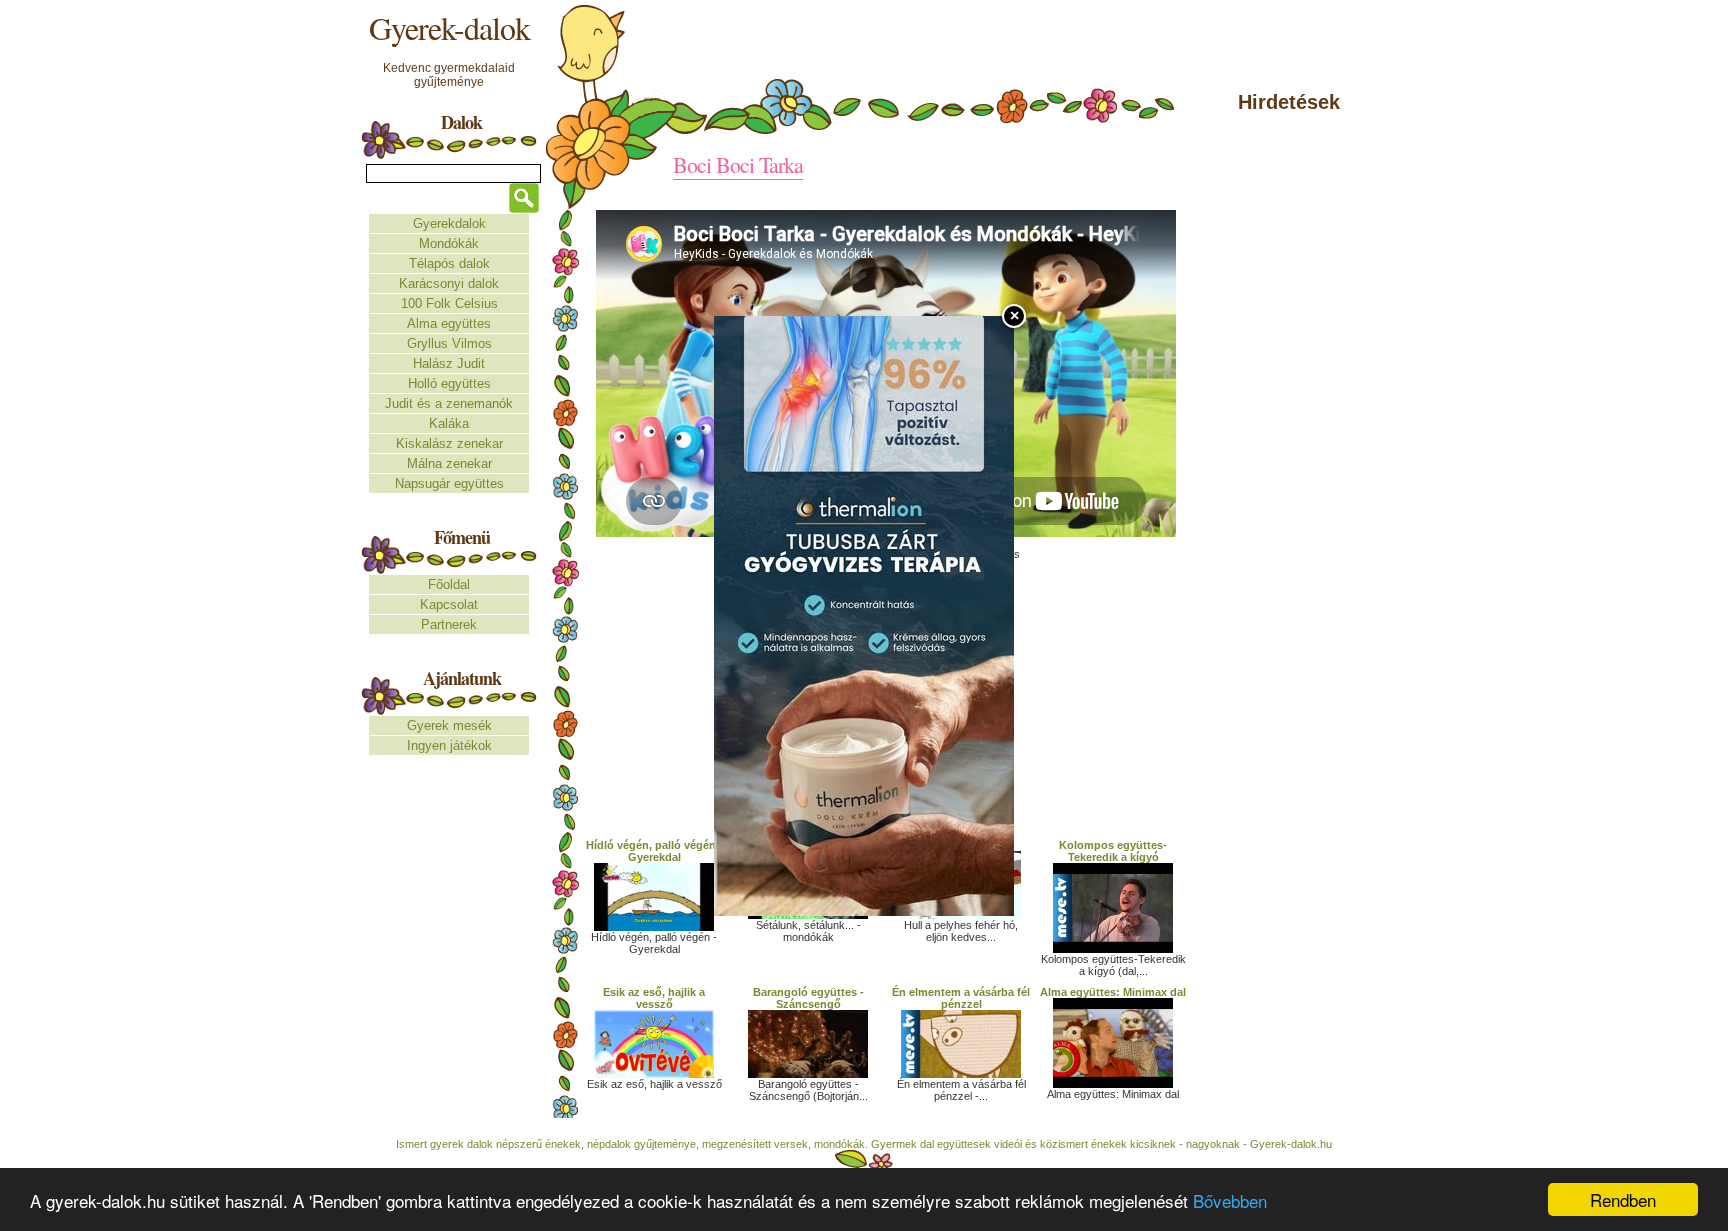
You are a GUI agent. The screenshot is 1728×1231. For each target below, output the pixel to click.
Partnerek (449, 624)
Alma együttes (449, 323)
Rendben (1623, 1199)
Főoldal (449, 584)
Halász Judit (449, 363)
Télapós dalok (449, 263)
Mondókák (449, 243)
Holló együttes (449, 383)
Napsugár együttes (449, 483)
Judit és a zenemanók (449, 403)
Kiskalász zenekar (449, 443)
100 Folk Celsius (449, 303)
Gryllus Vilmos (449, 343)
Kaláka (449, 423)
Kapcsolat (449, 604)
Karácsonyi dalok (449, 283)
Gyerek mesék (449, 725)
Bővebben (1230, 1200)
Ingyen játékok (449, 745)
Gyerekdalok (449, 223)
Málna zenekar (449, 463)
